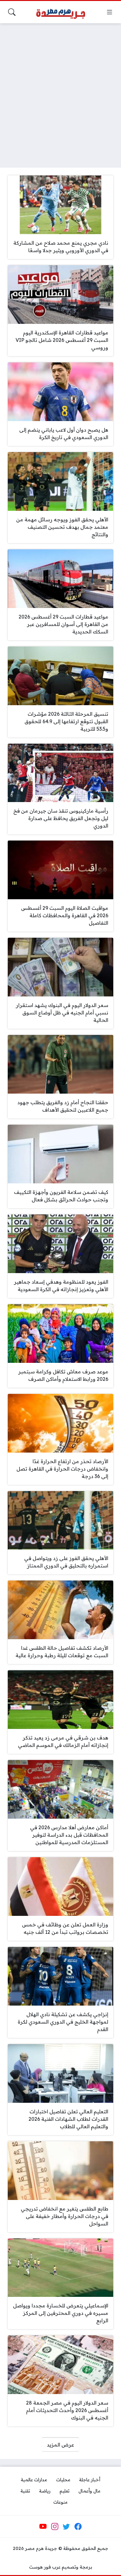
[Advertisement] (60, 92)
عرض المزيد (60, 2445)
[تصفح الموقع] (110, 12)
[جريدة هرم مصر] (60, 12)
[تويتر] (66, 2527)
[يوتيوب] (43, 2527)
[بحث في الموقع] (12, 12)
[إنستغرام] (55, 2527)
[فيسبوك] (78, 2527)
